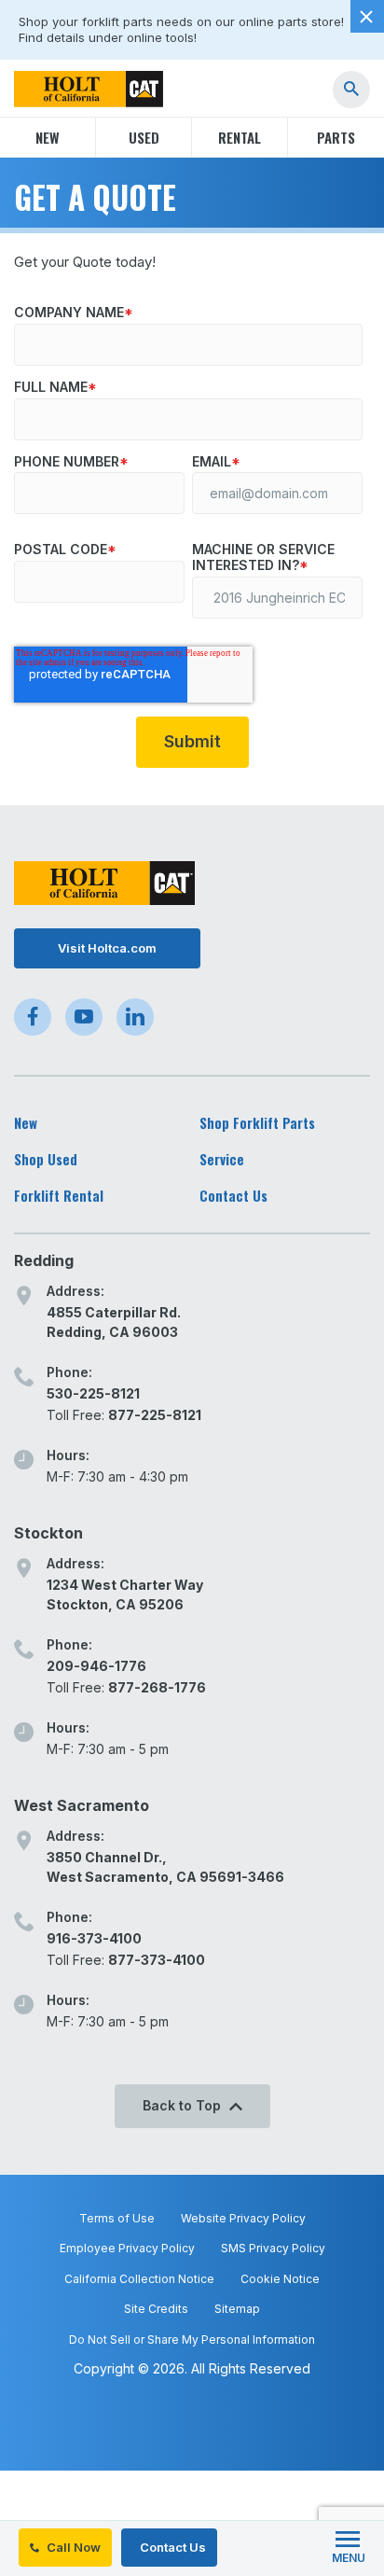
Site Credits (156, 2309)
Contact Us (171, 2547)
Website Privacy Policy (243, 2218)
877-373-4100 (157, 1960)
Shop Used (46, 1159)
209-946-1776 (96, 1666)
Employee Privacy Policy (127, 2248)
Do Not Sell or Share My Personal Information (192, 2339)
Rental (240, 137)
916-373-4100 (94, 1938)
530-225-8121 (93, 1393)
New (48, 137)
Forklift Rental (59, 1196)
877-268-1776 (157, 1687)
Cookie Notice (280, 2279)
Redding (44, 1260)
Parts (336, 137)
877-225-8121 (155, 1415)
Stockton (48, 1533)
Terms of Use (117, 2218)
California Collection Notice (139, 2279)
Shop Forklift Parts (257, 1123)
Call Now (72, 2547)
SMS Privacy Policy (273, 2248)
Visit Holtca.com (107, 948)
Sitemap (237, 2309)
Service (222, 1159)
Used (144, 137)
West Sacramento (82, 1805)
